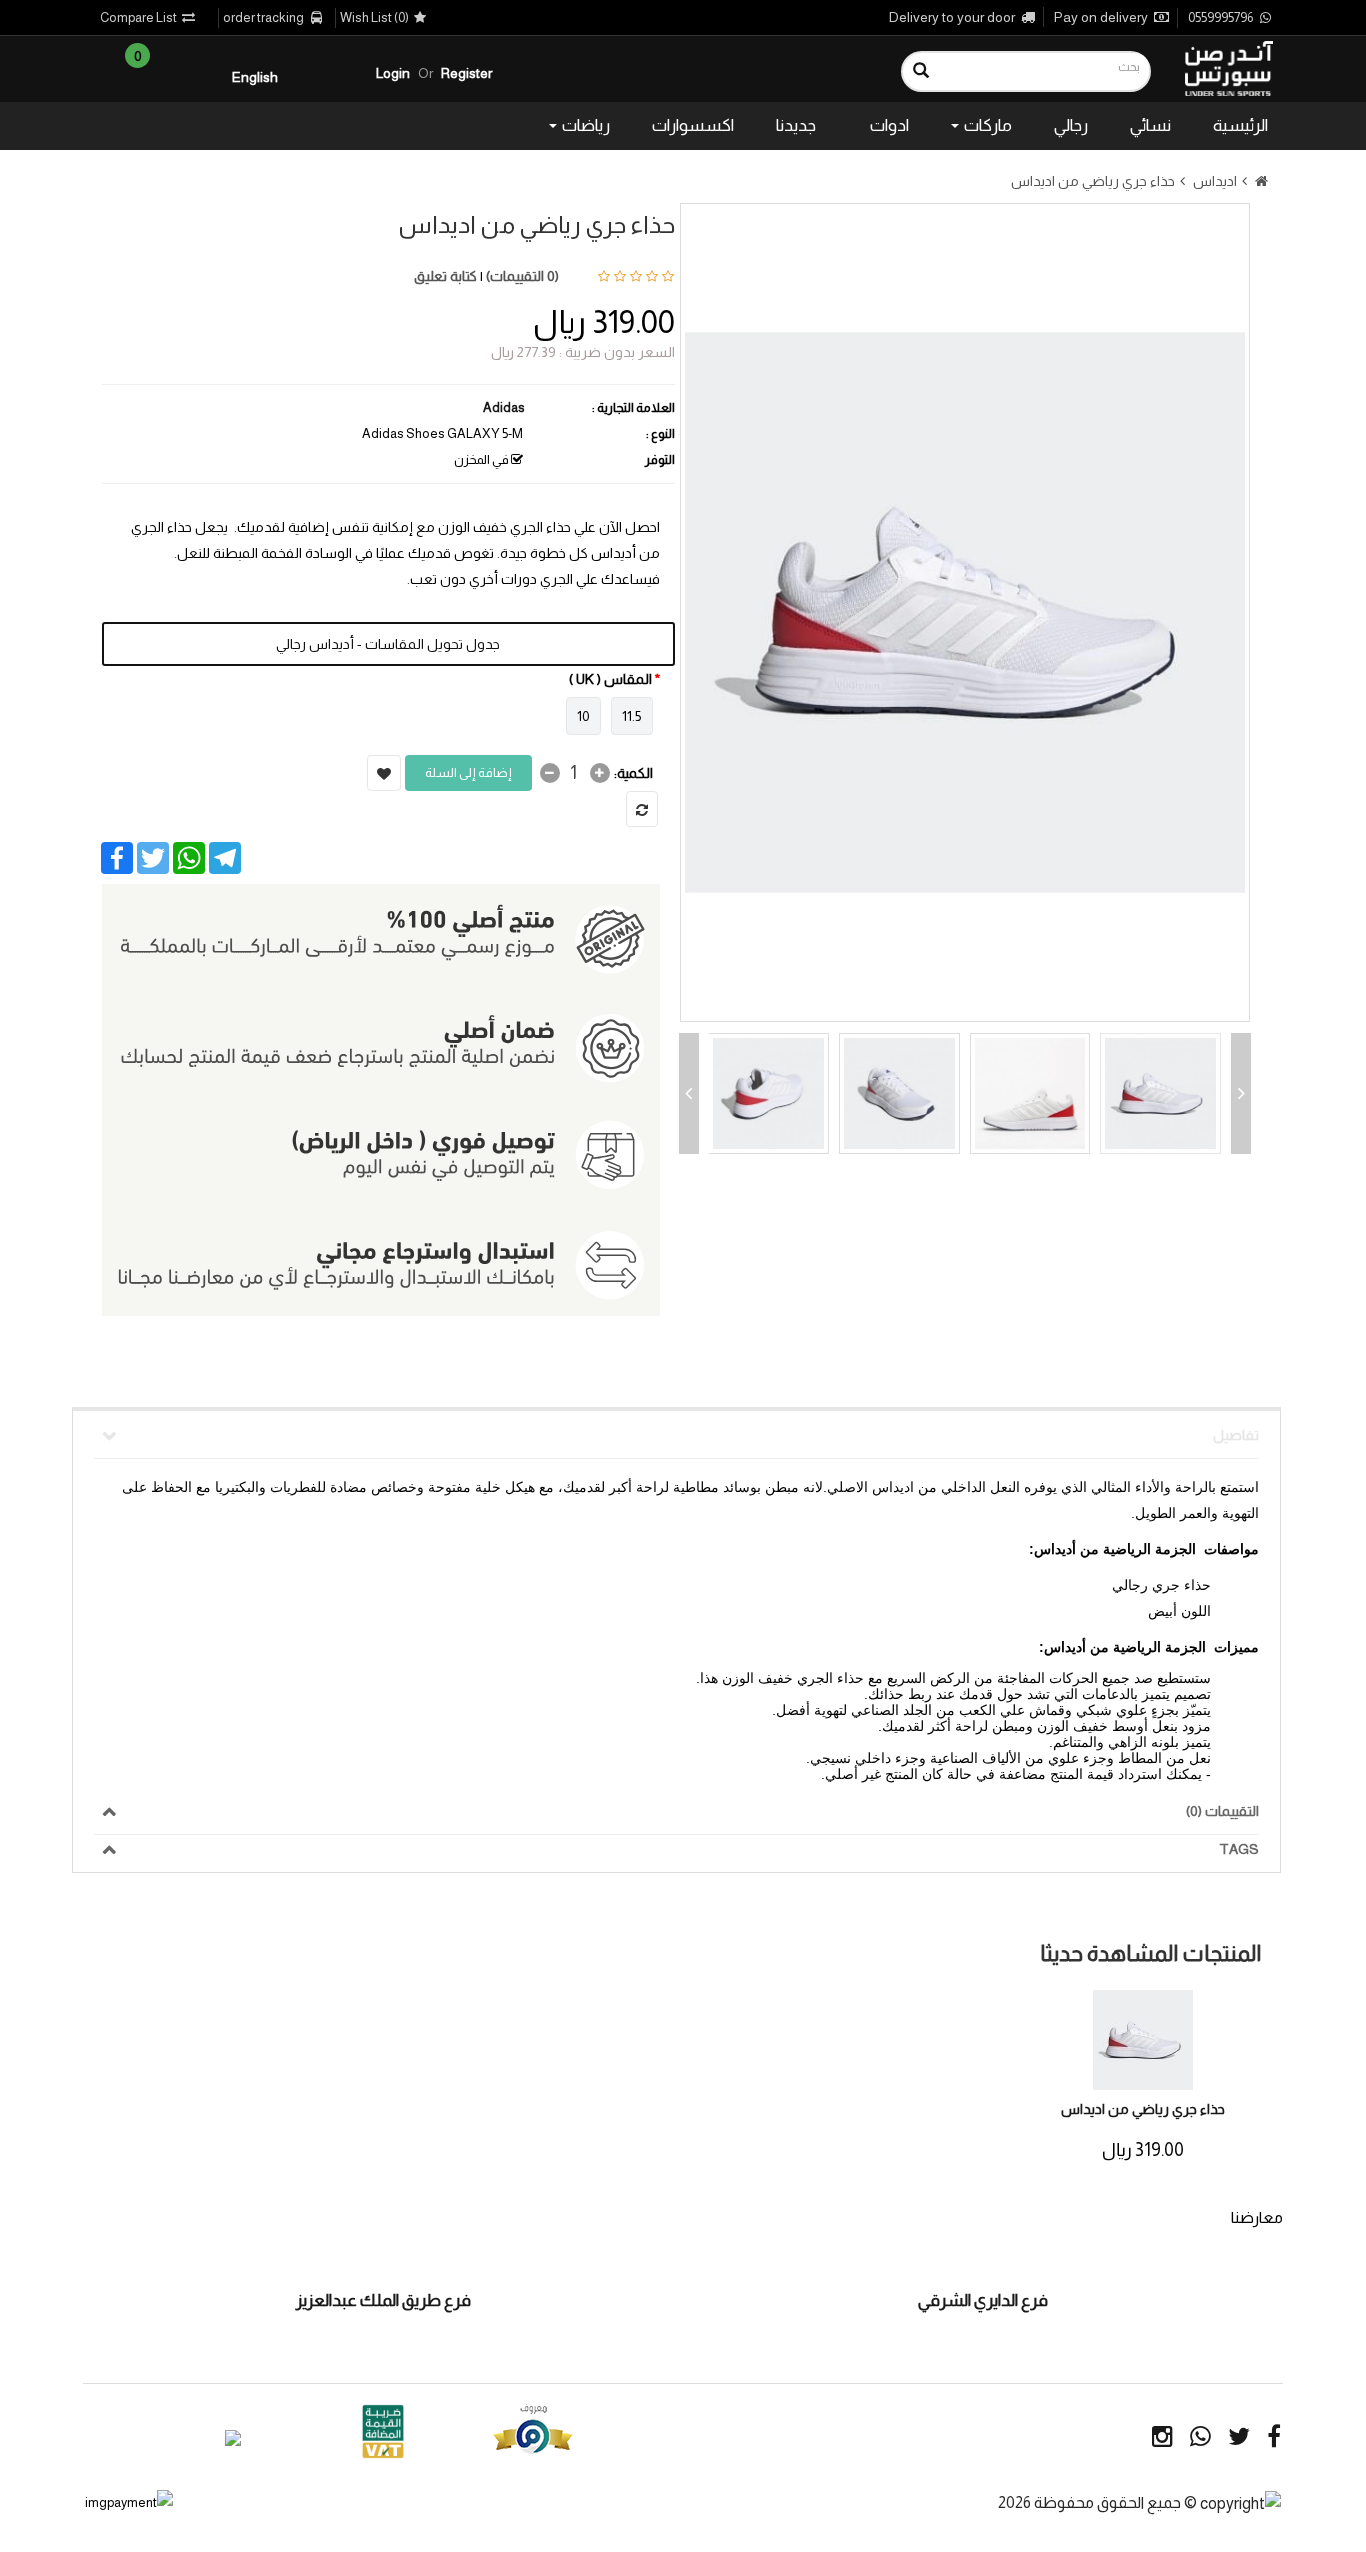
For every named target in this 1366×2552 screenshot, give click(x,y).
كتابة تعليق (445, 276)
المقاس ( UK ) (610, 679)
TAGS (1239, 1849)
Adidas (504, 407)
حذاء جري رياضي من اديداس (1093, 181)
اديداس (1215, 181)
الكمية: (633, 773)
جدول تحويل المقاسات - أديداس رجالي (388, 644)
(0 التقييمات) (522, 276)
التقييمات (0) (1222, 1811)
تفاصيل (1236, 1435)
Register (466, 73)
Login (393, 73)
